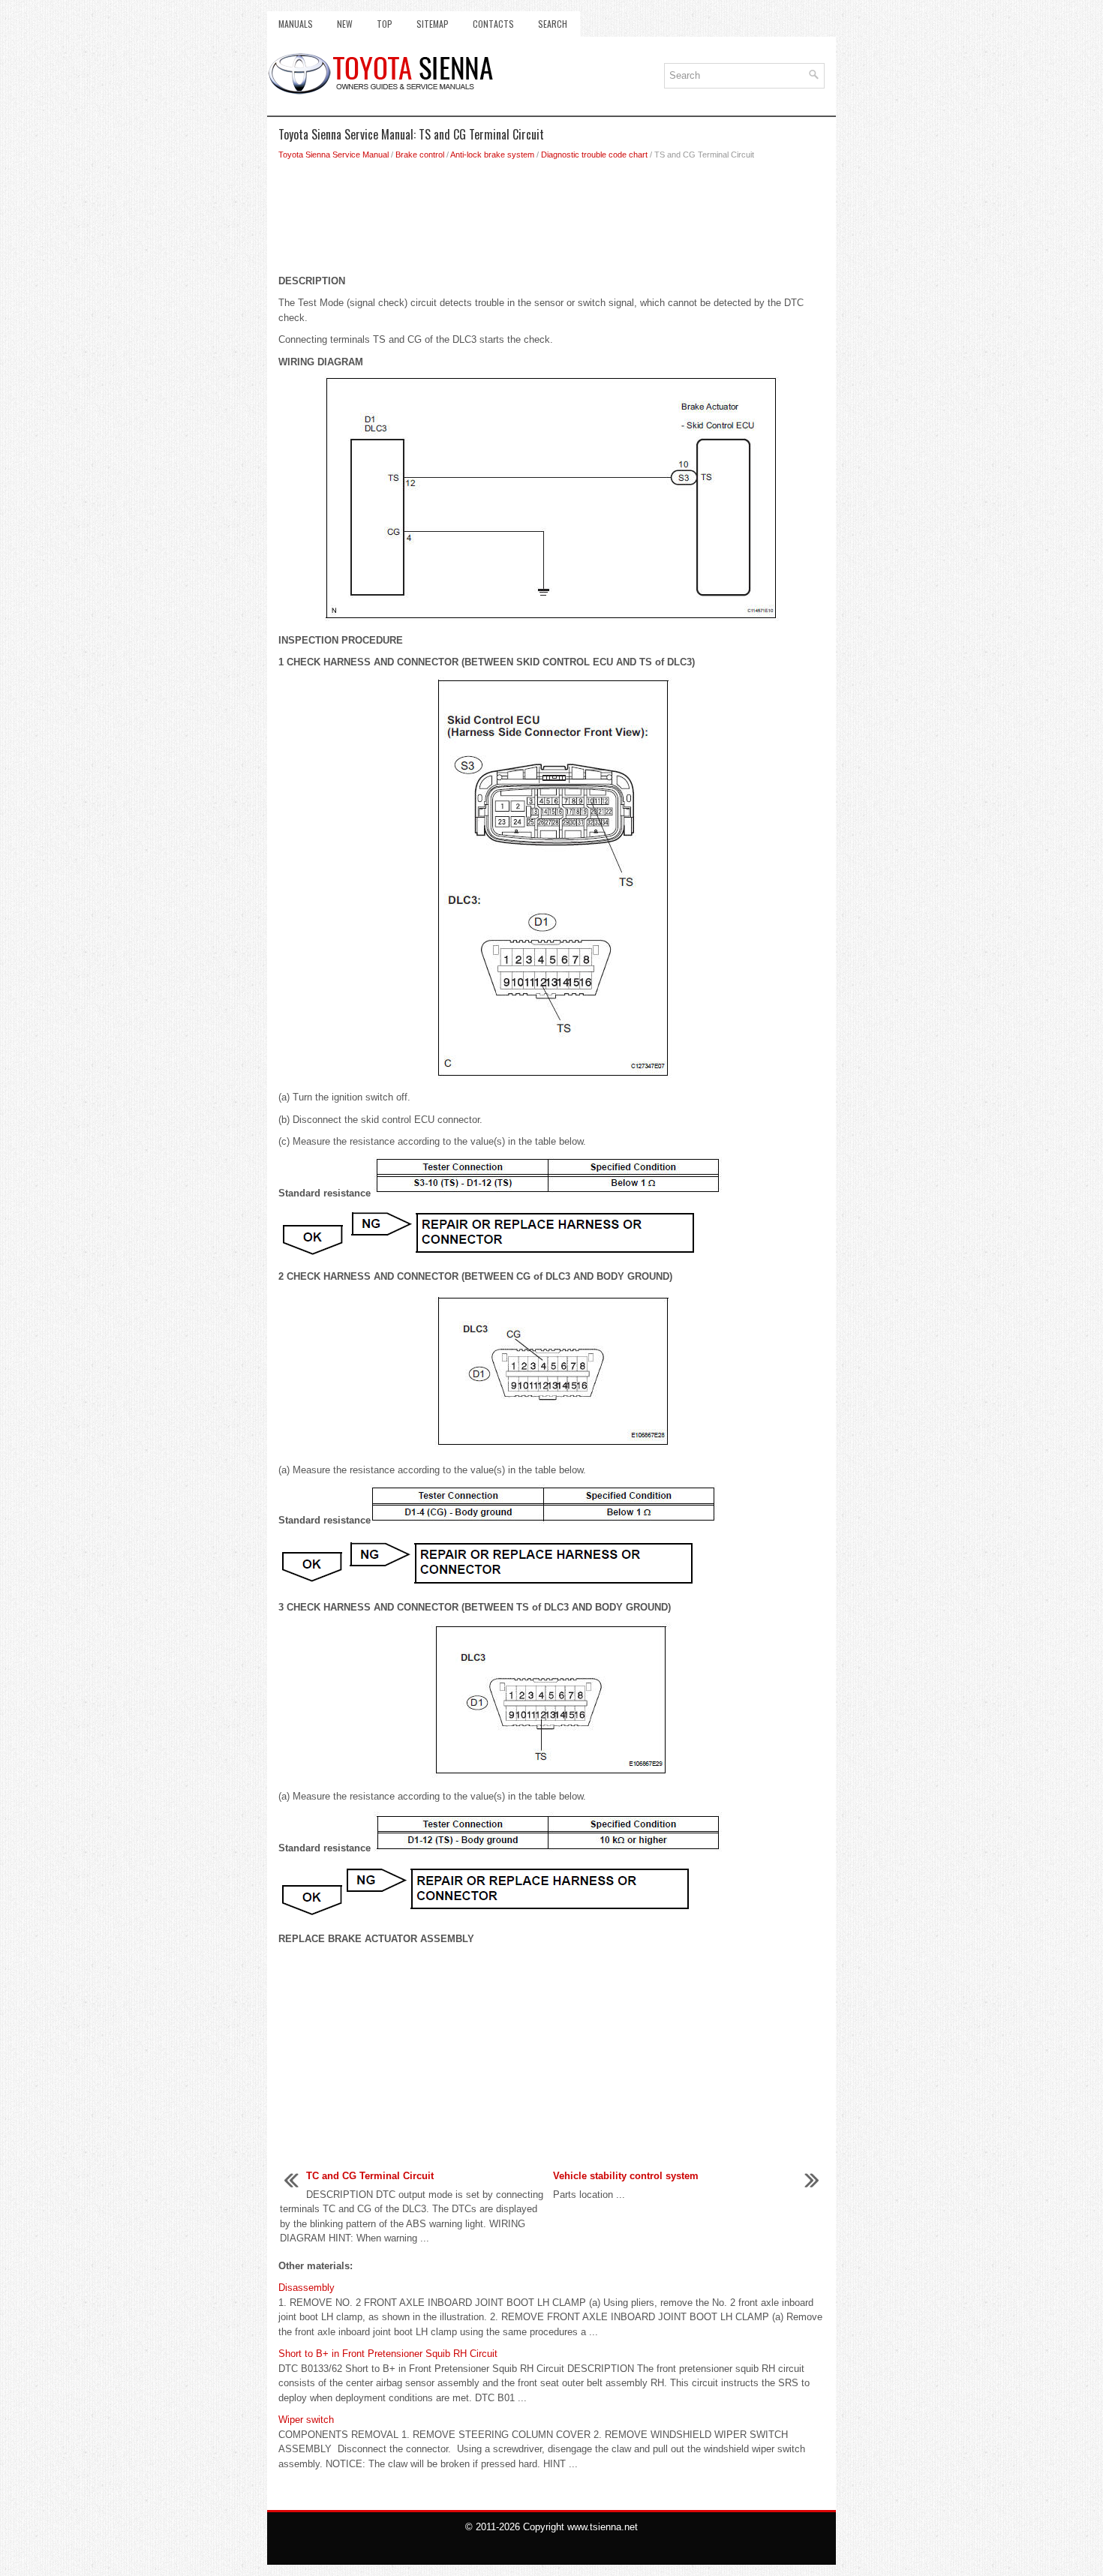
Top (385, 24)
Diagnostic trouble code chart (594, 155)
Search (553, 24)
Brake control (420, 155)
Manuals (296, 24)
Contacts (493, 24)
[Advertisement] (551, 221)
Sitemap (433, 24)
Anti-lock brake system (492, 155)
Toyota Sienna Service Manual (334, 155)
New (345, 24)
